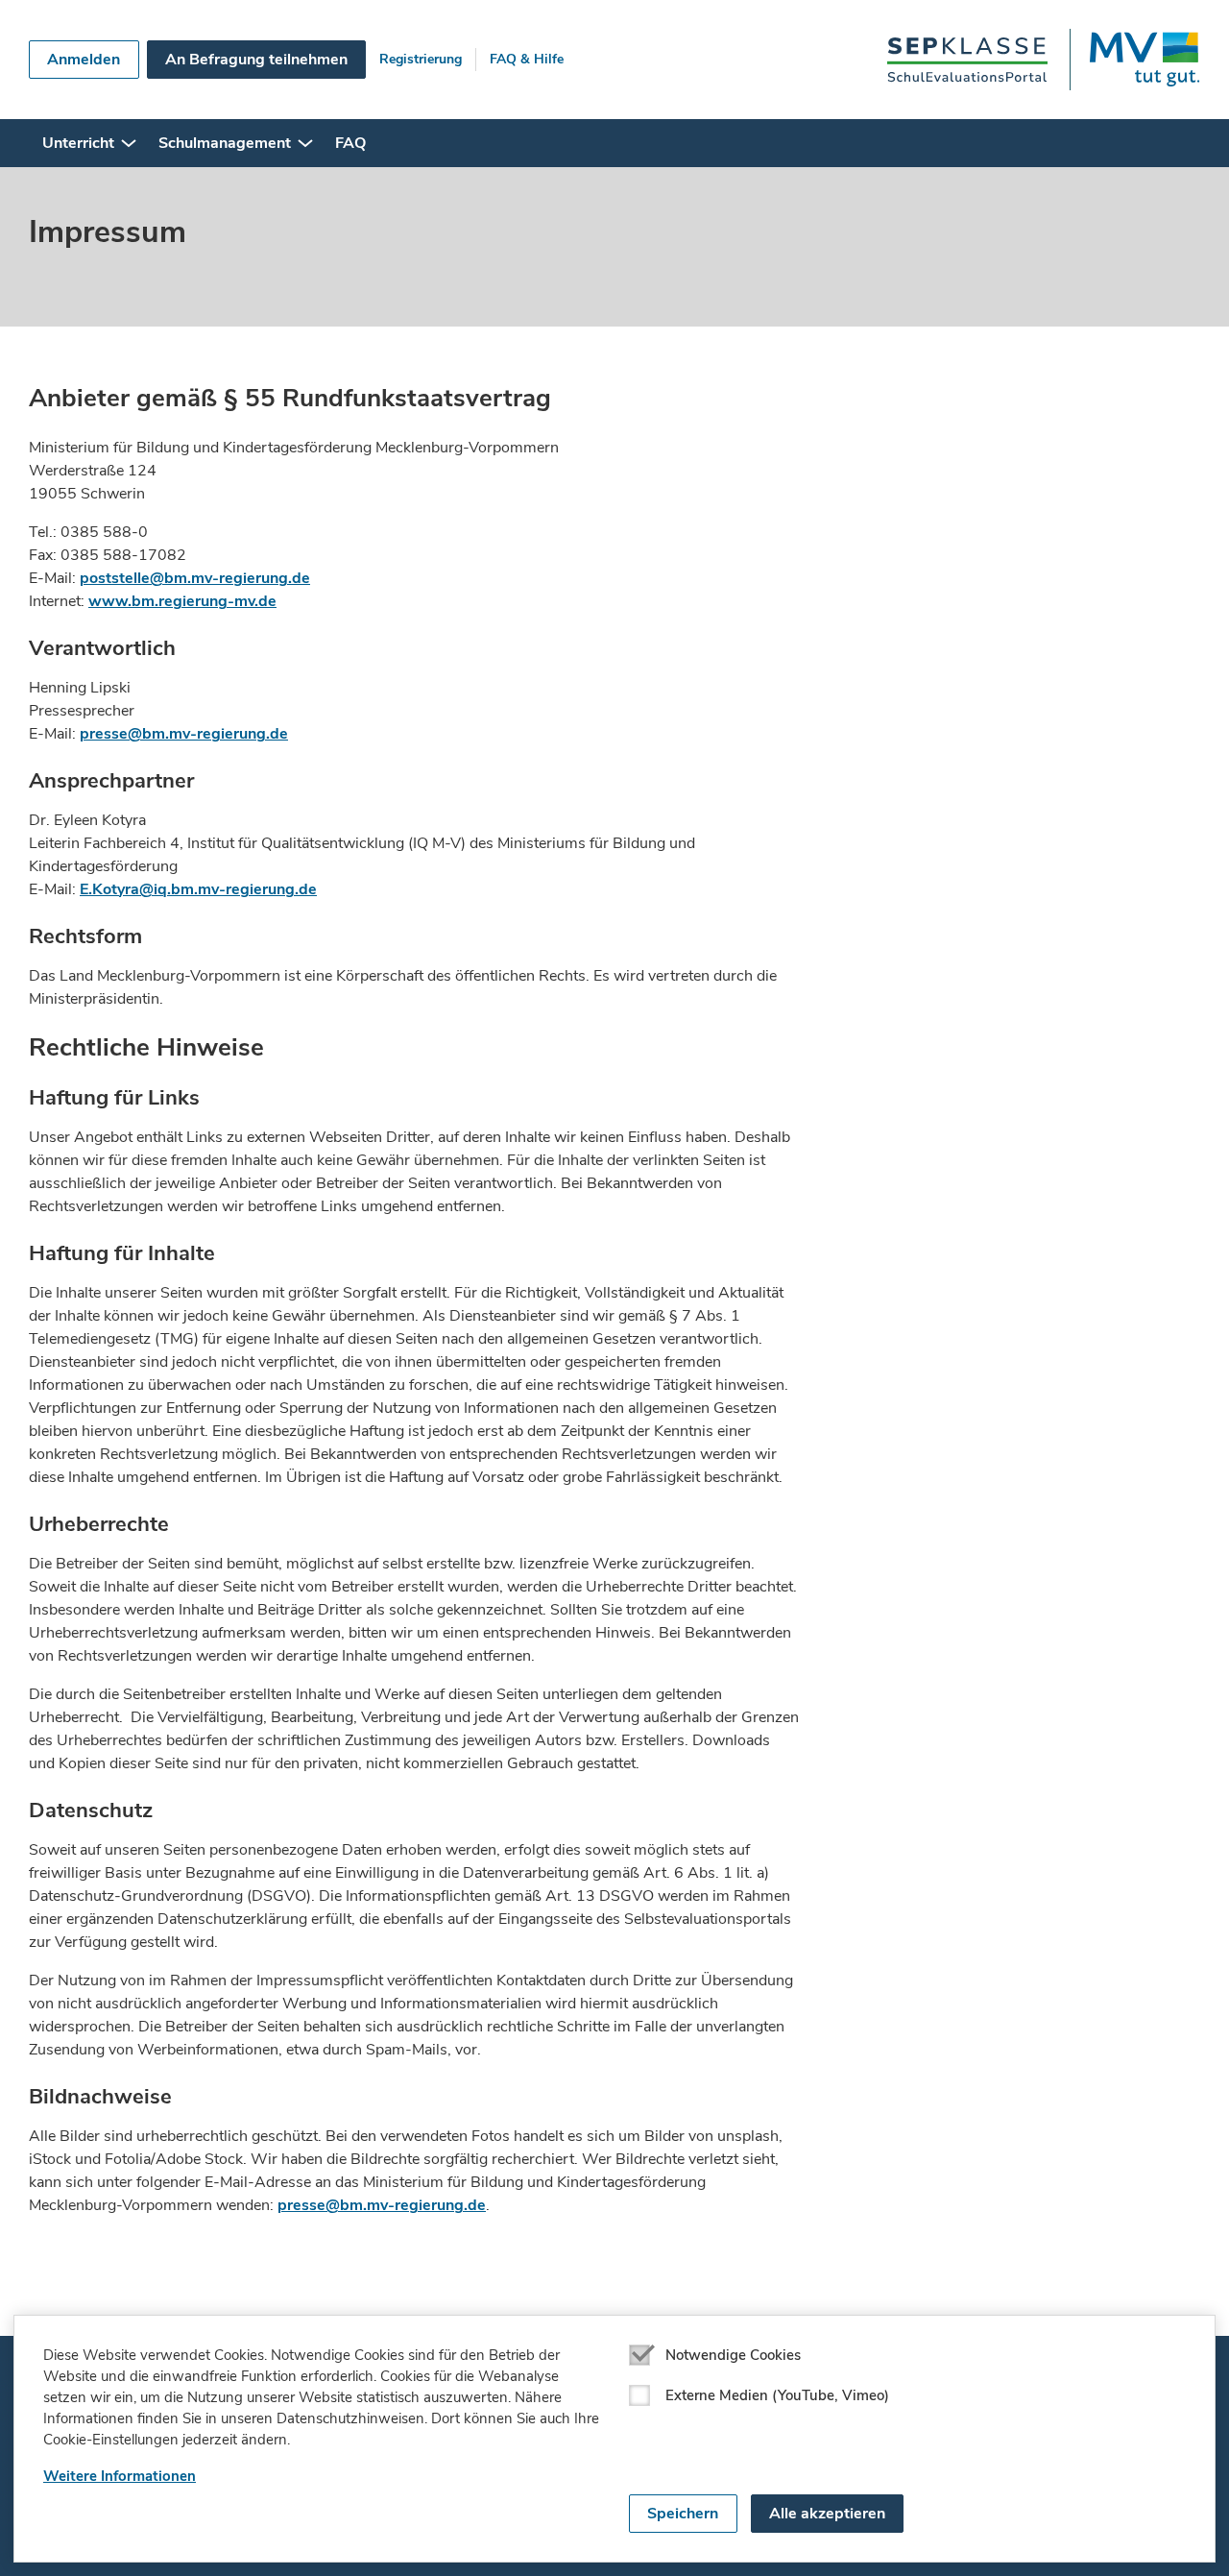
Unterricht (78, 143)
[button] (129, 143)
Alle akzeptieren (827, 2514)
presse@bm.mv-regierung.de (184, 734)
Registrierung (421, 59)
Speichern (683, 2514)
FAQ (350, 143)
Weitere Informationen (120, 2476)
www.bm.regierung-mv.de (182, 601)
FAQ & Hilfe (527, 59)
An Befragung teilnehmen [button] (256, 60)
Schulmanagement (225, 143)
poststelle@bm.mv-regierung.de (195, 578)
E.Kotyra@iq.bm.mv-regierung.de (198, 889)
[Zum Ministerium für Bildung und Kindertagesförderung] (1134, 60)
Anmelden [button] (84, 60)
